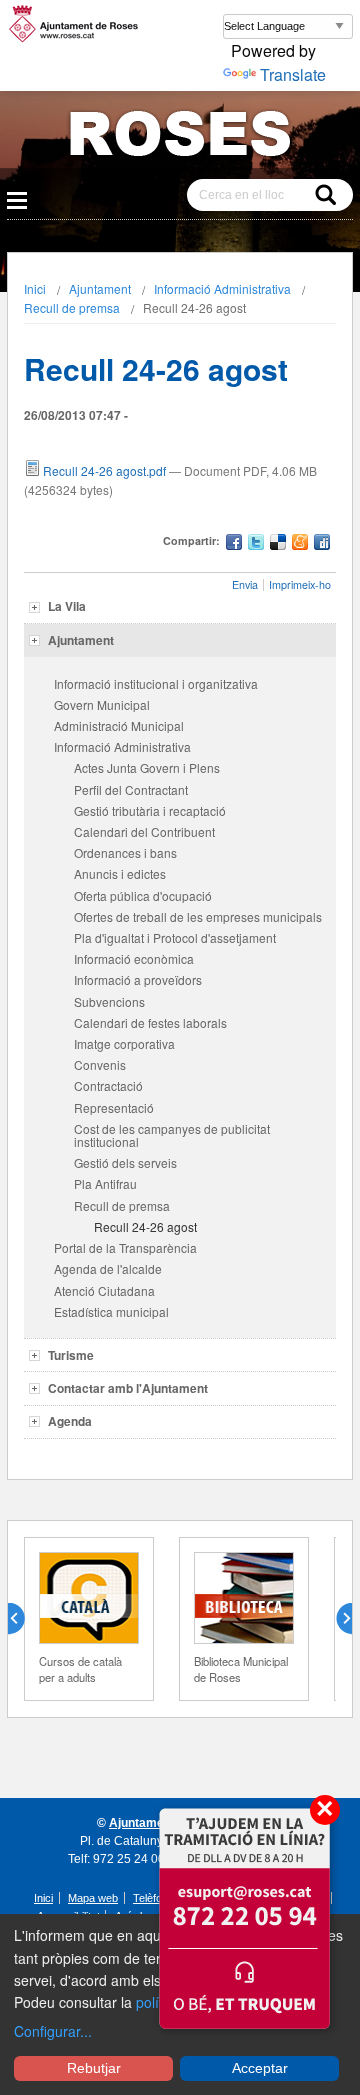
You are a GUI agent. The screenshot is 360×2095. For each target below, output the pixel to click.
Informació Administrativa (222, 288)
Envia (245, 584)
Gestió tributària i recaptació (150, 810)
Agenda (70, 1421)
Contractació (108, 1085)
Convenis (100, 1064)
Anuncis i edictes (120, 873)
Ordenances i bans (125, 852)
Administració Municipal (119, 725)
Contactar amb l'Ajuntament (128, 1388)
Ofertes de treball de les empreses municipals (198, 916)
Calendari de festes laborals (150, 1022)
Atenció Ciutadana (104, 1290)
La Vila (67, 606)
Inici (35, 288)
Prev (24, 1619)
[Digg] (322, 544)
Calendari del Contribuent (144, 831)
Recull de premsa (72, 307)
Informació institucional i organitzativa (156, 683)
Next (336, 1619)
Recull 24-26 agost (145, 1226)
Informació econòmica (134, 958)
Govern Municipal (102, 704)
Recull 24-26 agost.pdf (104, 470)
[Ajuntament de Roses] (180, 137)
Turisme (71, 1355)
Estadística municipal (111, 1311)
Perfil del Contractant (131, 789)
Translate (293, 74)
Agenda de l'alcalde (108, 1268)
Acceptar (260, 2068)
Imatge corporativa (124, 1043)
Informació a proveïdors (138, 979)
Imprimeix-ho (300, 584)
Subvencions (109, 1001)
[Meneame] (300, 544)
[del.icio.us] (278, 544)
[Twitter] (256, 544)
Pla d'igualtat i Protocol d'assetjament (175, 937)
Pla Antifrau (105, 1183)
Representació (114, 1107)
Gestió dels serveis (125, 1162)
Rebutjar (94, 2068)
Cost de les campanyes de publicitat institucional (172, 1135)
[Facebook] (234, 544)
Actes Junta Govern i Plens (147, 767)
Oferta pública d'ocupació (143, 895)
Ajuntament (100, 288)
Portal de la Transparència (125, 1247)
